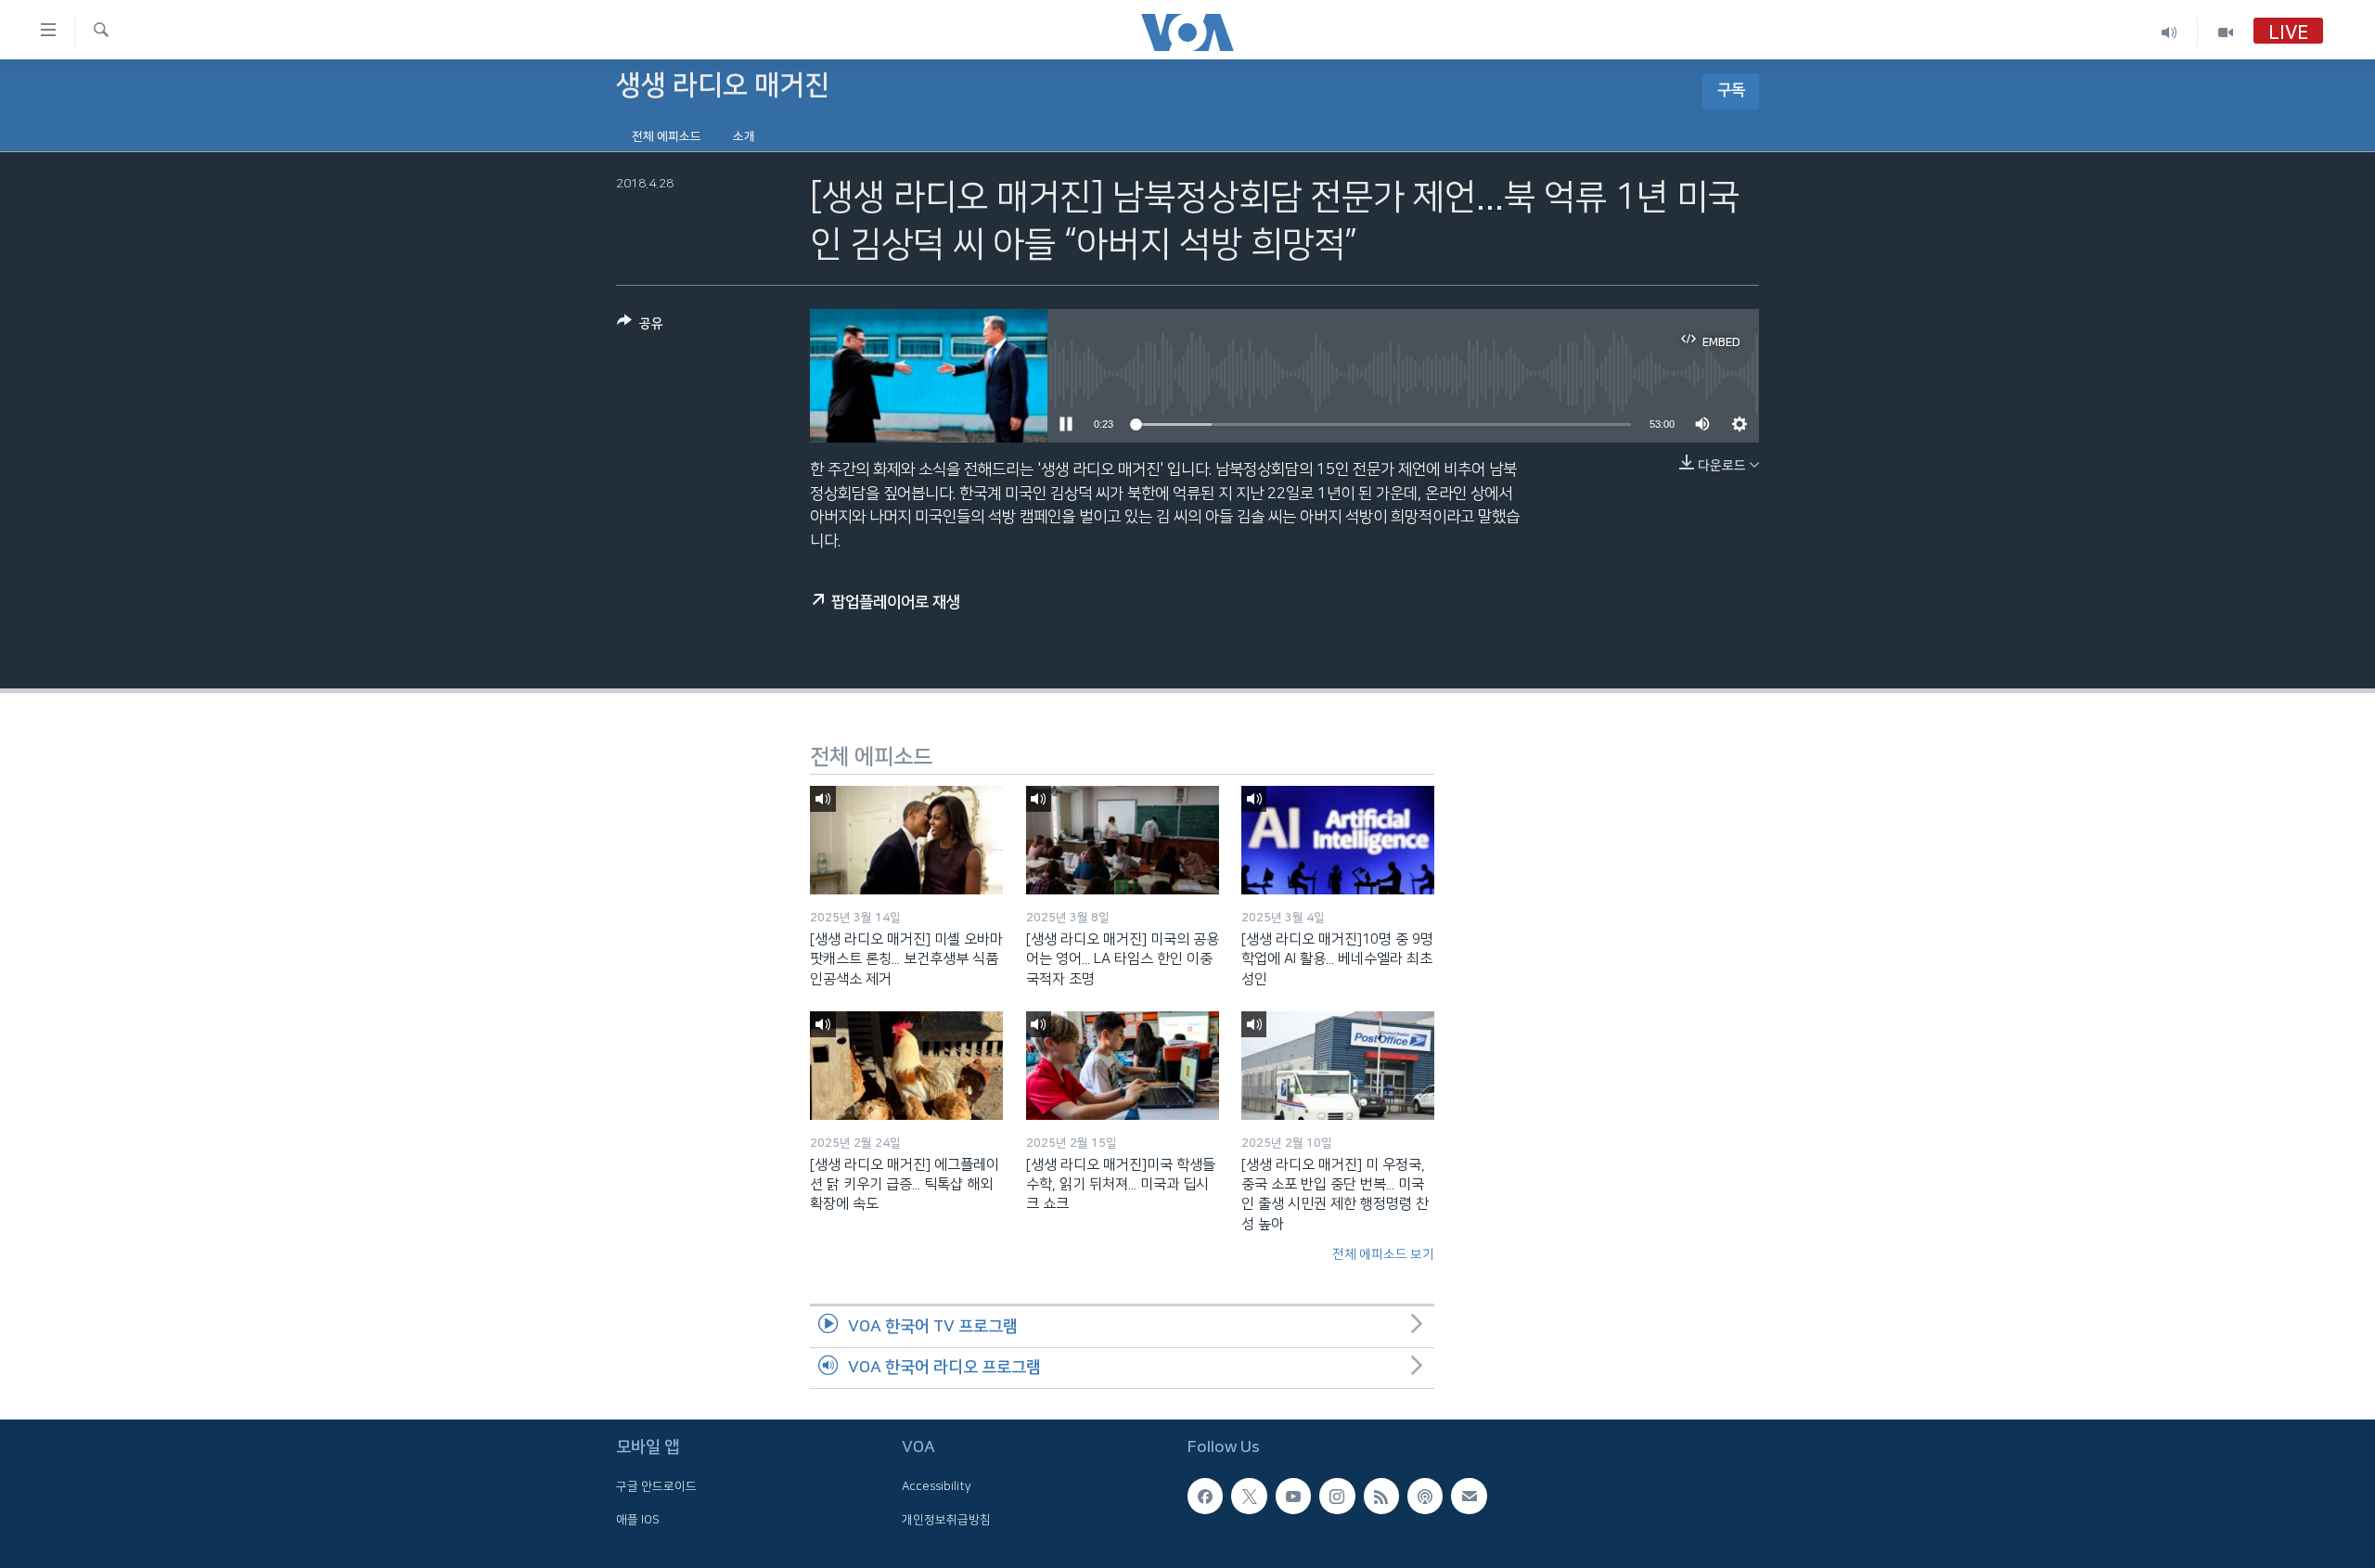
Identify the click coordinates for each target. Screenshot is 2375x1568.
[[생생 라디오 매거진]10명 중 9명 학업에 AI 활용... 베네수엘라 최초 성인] (1338, 840)
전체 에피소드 (667, 136)
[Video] (2226, 32)
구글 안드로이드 (656, 1487)
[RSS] (1381, 1497)
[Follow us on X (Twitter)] (1249, 1497)
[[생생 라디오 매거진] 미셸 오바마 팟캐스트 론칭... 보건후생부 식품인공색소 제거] (906, 840)
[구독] (1469, 1497)
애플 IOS (638, 1520)
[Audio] (2170, 32)
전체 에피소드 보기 (1383, 1254)
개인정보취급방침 (946, 1520)
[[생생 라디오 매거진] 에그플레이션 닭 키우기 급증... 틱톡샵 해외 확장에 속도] (906, 1066)
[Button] (640, 327)
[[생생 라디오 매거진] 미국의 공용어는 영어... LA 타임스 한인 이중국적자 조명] (1123, 840)
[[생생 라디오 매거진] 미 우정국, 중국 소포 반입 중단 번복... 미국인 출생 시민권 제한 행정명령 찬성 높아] (1338, 1066)
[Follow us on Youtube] (1293, 1497)
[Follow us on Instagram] (1337, 1497)
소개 (744, 136)
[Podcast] (1425, 1497)
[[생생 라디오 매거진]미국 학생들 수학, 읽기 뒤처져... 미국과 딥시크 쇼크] (1123, 1066)
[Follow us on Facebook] (1205, 1497)
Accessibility (937, 1487)
